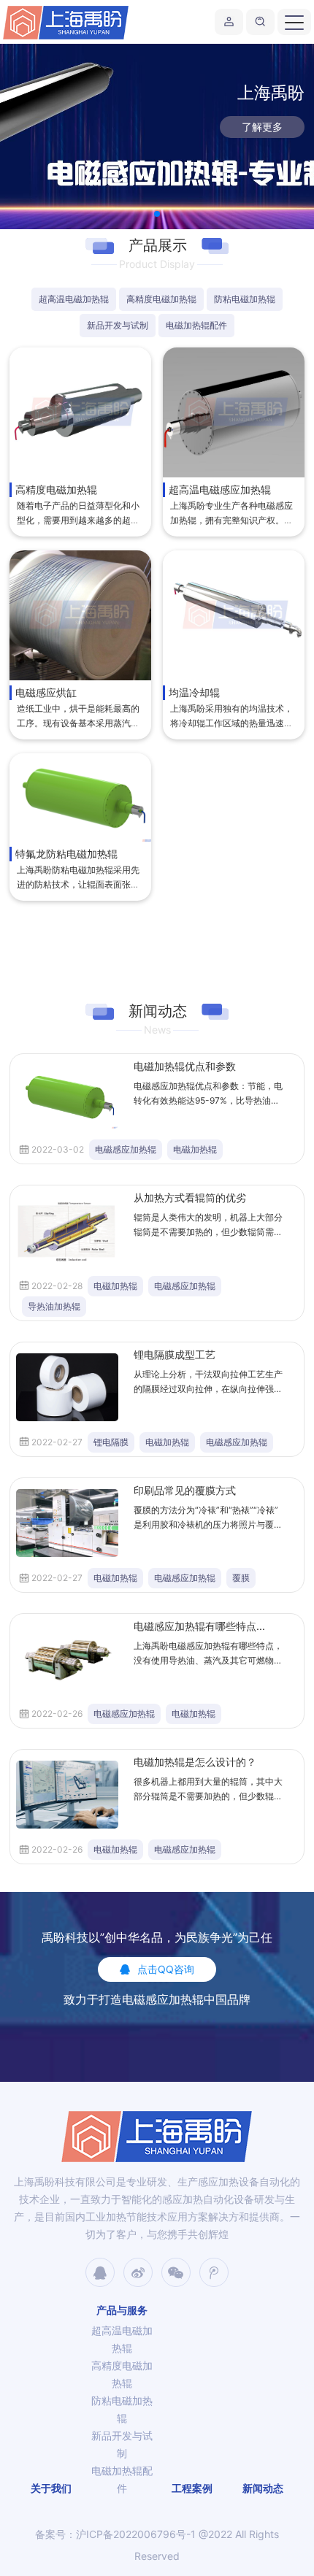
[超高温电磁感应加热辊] (234, 412)
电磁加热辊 (195, 1149)
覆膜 (241, 1578)
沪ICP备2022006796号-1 (136, 2534)
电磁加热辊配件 (196, 325)
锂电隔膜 (111, 1442)
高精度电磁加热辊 (161, 299)
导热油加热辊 (54, 1306)
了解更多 (262, 127)
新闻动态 (263, 2488)
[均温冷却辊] (234, 615)
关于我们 (51, 2488)
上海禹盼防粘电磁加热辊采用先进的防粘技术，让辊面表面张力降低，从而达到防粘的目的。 (78, 884)
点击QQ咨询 (166, 1969)
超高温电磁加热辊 (74, 299)
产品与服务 (122, 2310)
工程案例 (192, 2488)
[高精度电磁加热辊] (80, 412)
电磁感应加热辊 (126, 1149)
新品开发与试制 (118, 325)
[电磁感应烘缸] (80, 615)
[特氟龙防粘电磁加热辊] (80, 797)
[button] (157, 214)
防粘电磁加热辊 (245, 299)
